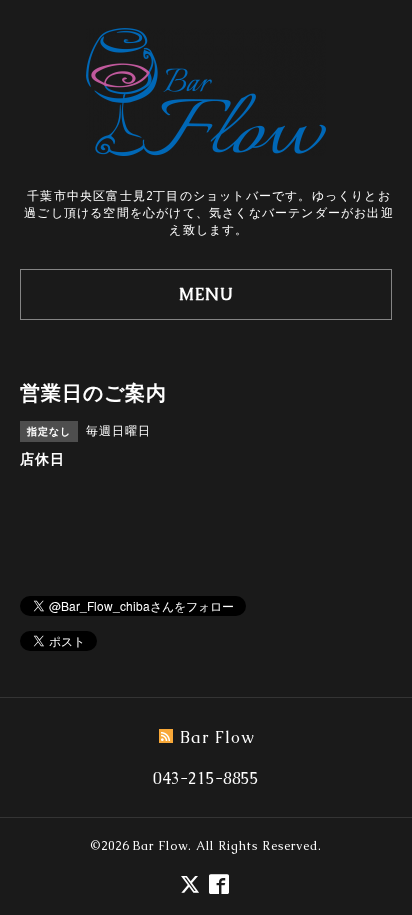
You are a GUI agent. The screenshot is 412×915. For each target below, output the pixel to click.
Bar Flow (160, 846)
